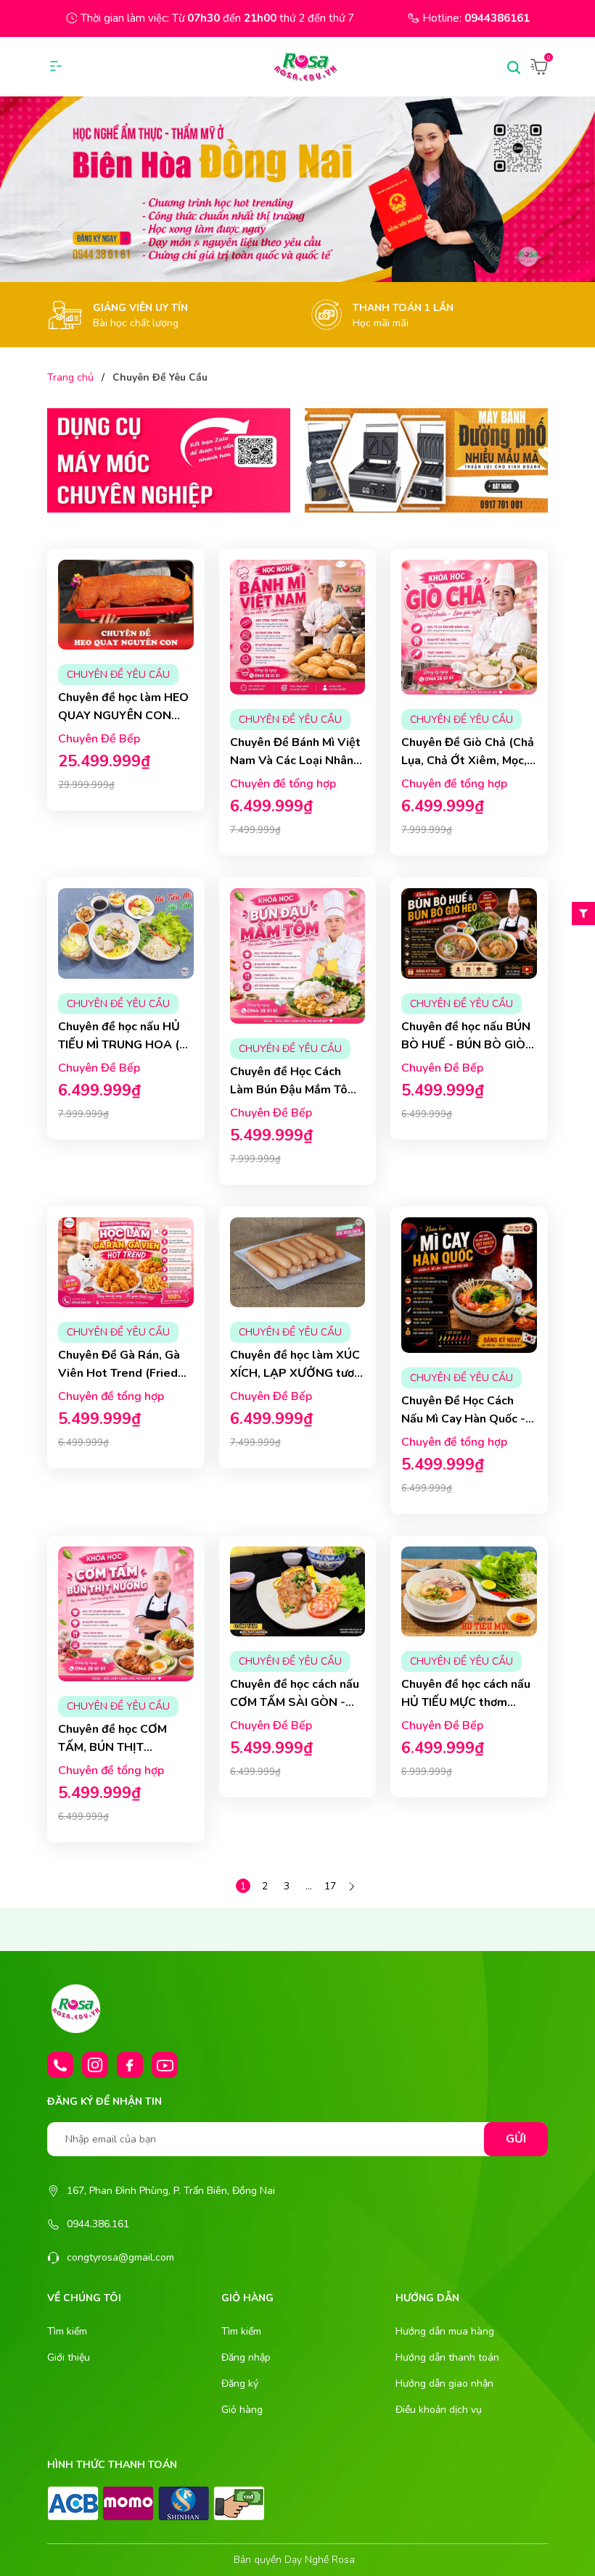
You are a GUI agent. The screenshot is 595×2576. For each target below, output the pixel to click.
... (309, 1886)
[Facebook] (130, 2065)
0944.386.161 (98, 2224)
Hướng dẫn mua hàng (445, 2331)
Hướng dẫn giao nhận (444, 2384)
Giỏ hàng (242, 2410)
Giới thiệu (69, 2357)
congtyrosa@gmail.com (120, 2257)
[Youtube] (165, 2065)
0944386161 (497, 18)
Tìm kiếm (67, 2331)
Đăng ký (240, 2384)
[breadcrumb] (297, 189)
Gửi (516, 2139)
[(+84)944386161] (60, 2065)
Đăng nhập (246, 2357)
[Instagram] (95, 2065)
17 (330, 1886)
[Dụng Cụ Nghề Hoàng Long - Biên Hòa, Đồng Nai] (169, 460)
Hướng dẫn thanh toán (447, 2357)
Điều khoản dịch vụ (439, 2410)
